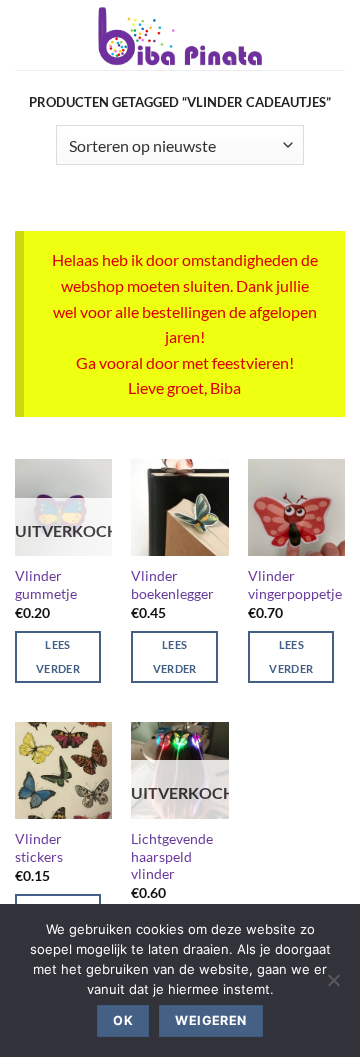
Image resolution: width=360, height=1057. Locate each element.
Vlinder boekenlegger (172, 585)
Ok (123, 1020)
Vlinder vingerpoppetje (295, 585)
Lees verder (58, 656)
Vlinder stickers (39, 848)
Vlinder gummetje (46, 585)
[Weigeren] (333, 986)
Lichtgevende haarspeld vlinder (172, 856)
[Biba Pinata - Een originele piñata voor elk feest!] (180, 35)
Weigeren (210, 1020)
